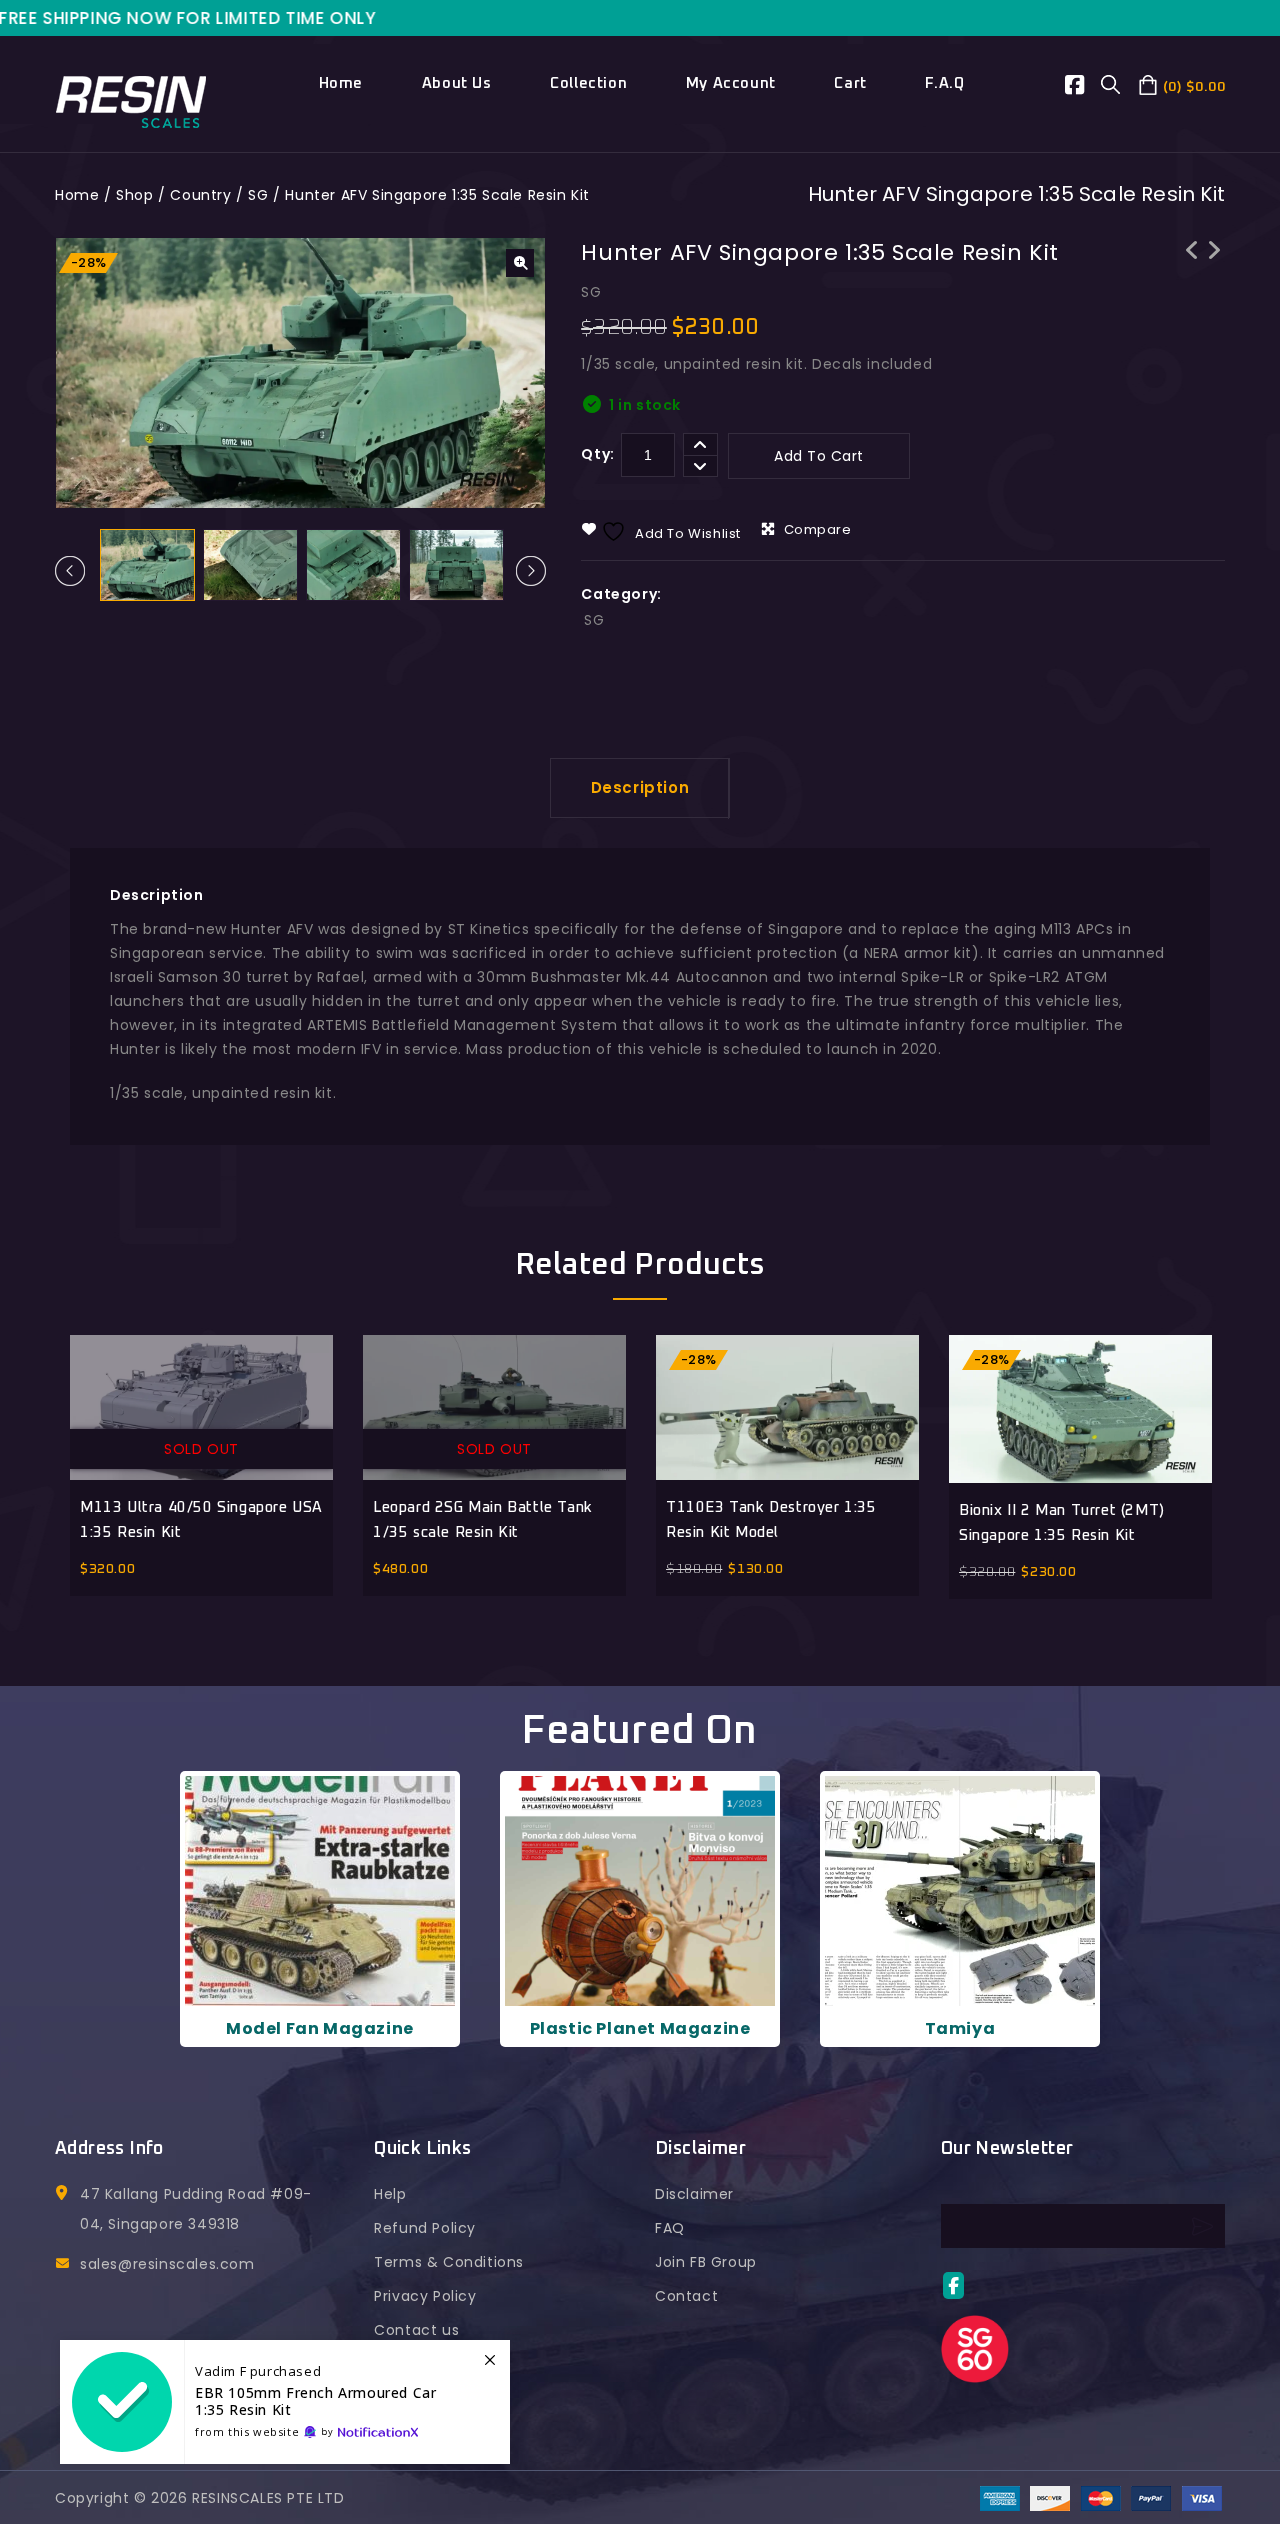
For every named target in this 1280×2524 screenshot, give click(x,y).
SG (258, 195)
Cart (850, 83)
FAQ (670, 2228)
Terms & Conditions (449, 2262)
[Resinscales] (131, 100)
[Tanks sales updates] (285, 2402)
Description (640, 787)
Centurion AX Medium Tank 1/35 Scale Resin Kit (1214, 276)
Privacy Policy (425, 2296)
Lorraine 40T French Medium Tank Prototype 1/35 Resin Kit (1192, 276)
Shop (134, 195)
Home (341, 83)
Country (200, 195)
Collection (588, 83)
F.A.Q (944, 83)
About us (457, 83)
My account (731, 83)
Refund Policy (425, 2228)
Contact (686, 2296)
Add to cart (819, 456)
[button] (520, 263)
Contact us (416, 2330)
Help (390, 2194)
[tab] (640, 788)
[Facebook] (1083, 88)
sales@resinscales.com (167, 2264)
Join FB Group (706, 2262)
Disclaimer (694, 2194)
